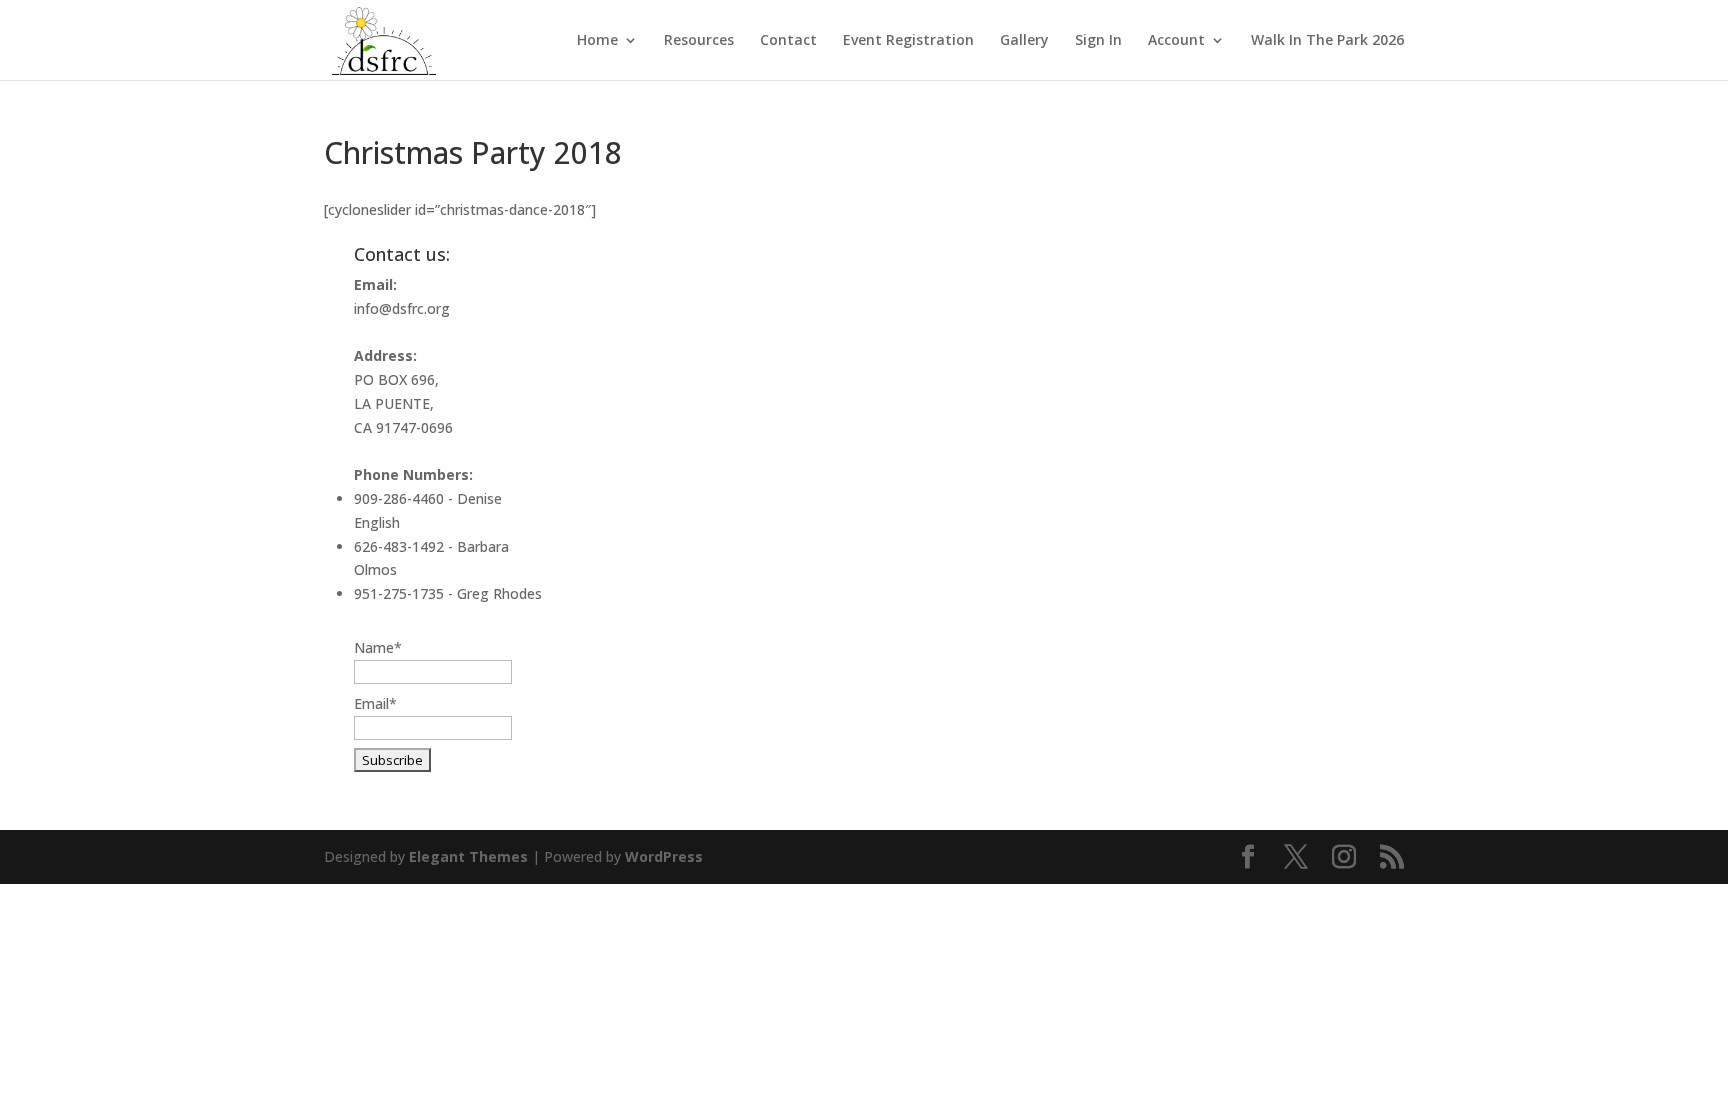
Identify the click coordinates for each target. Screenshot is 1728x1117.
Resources (699, 41)
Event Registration (908, 41)
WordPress (664, 856)
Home (597, 41)
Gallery (1024, 41)
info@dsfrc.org (402, 308)
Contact (788, 41)
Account (1176, 41)
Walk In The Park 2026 (1327, 41)
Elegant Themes (468, 856)
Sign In (1098, 41)
